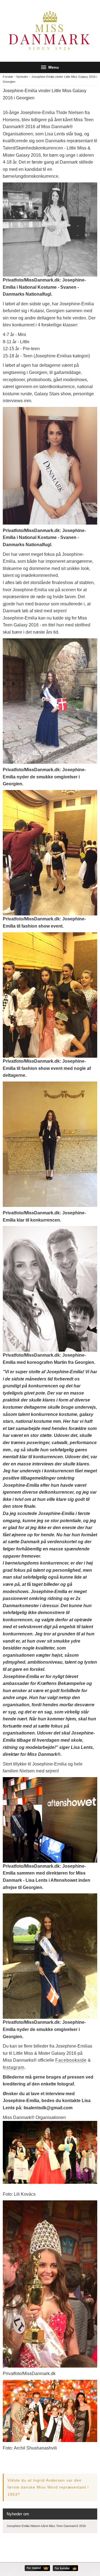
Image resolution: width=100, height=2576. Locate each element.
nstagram (14, 2067)
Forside (8, 77)
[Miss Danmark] (50, 31)
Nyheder (22, 77)
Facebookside (71, 2060)
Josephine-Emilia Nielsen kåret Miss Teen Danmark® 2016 (46, 2526)
